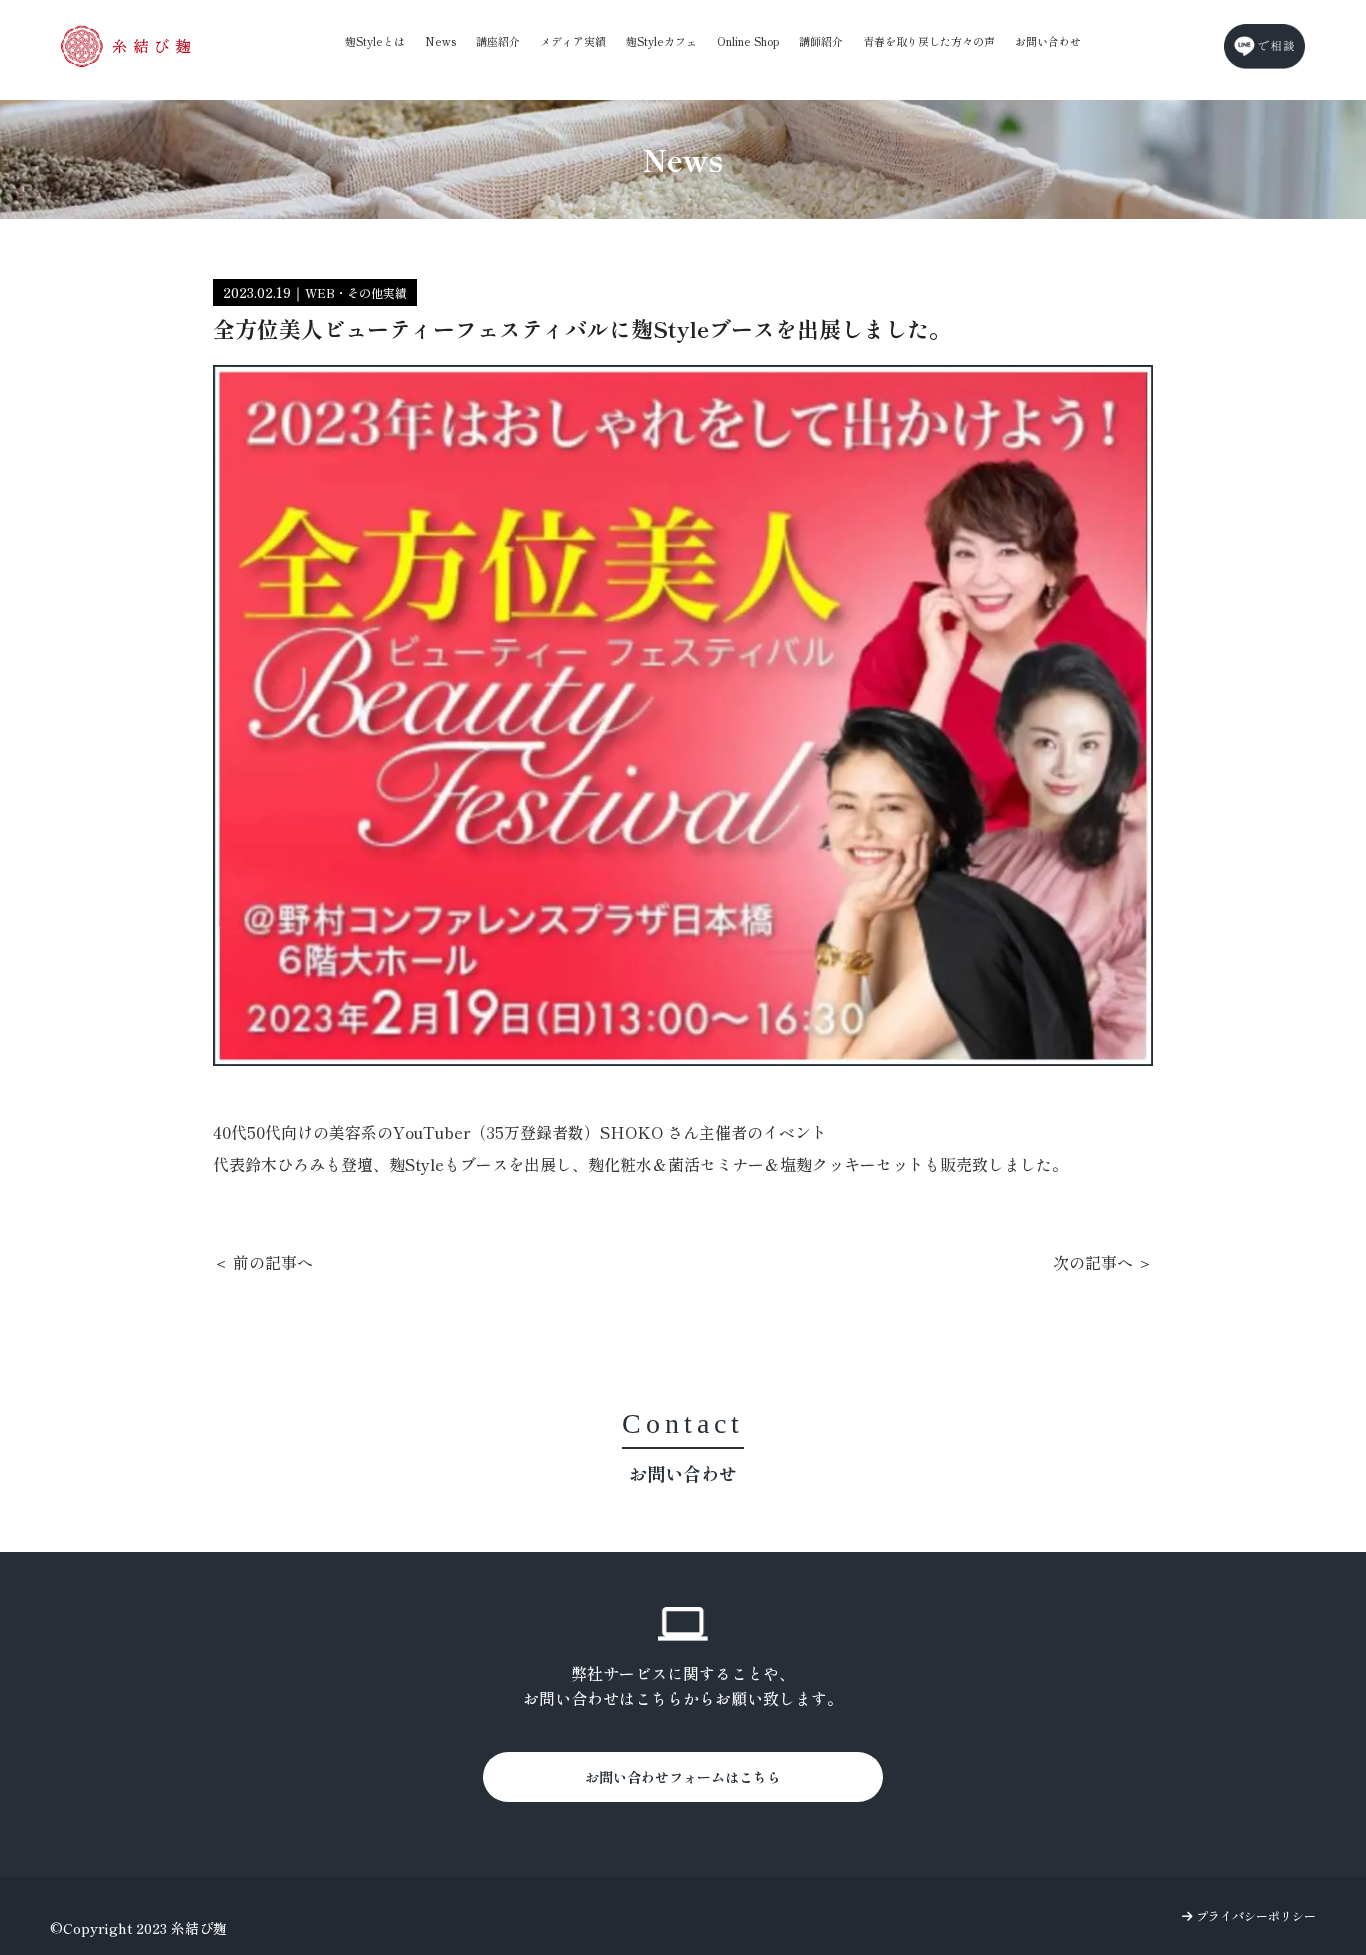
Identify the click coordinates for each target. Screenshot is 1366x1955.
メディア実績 (573, 41)
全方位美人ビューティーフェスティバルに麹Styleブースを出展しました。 (582, 328)
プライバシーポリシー (1254, 1915)
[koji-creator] (126, 46)
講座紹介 (498, 41)
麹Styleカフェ (661, 41)
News (440, 41)
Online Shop (748, 41)
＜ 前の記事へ (263, 1262)
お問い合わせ (1048, 41)
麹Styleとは (375, 41)
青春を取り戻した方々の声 (929, 41)
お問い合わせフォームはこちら (683, 1777)
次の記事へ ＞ (1103, 1262)
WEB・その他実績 (356, 292)
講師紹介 (821, 41)
